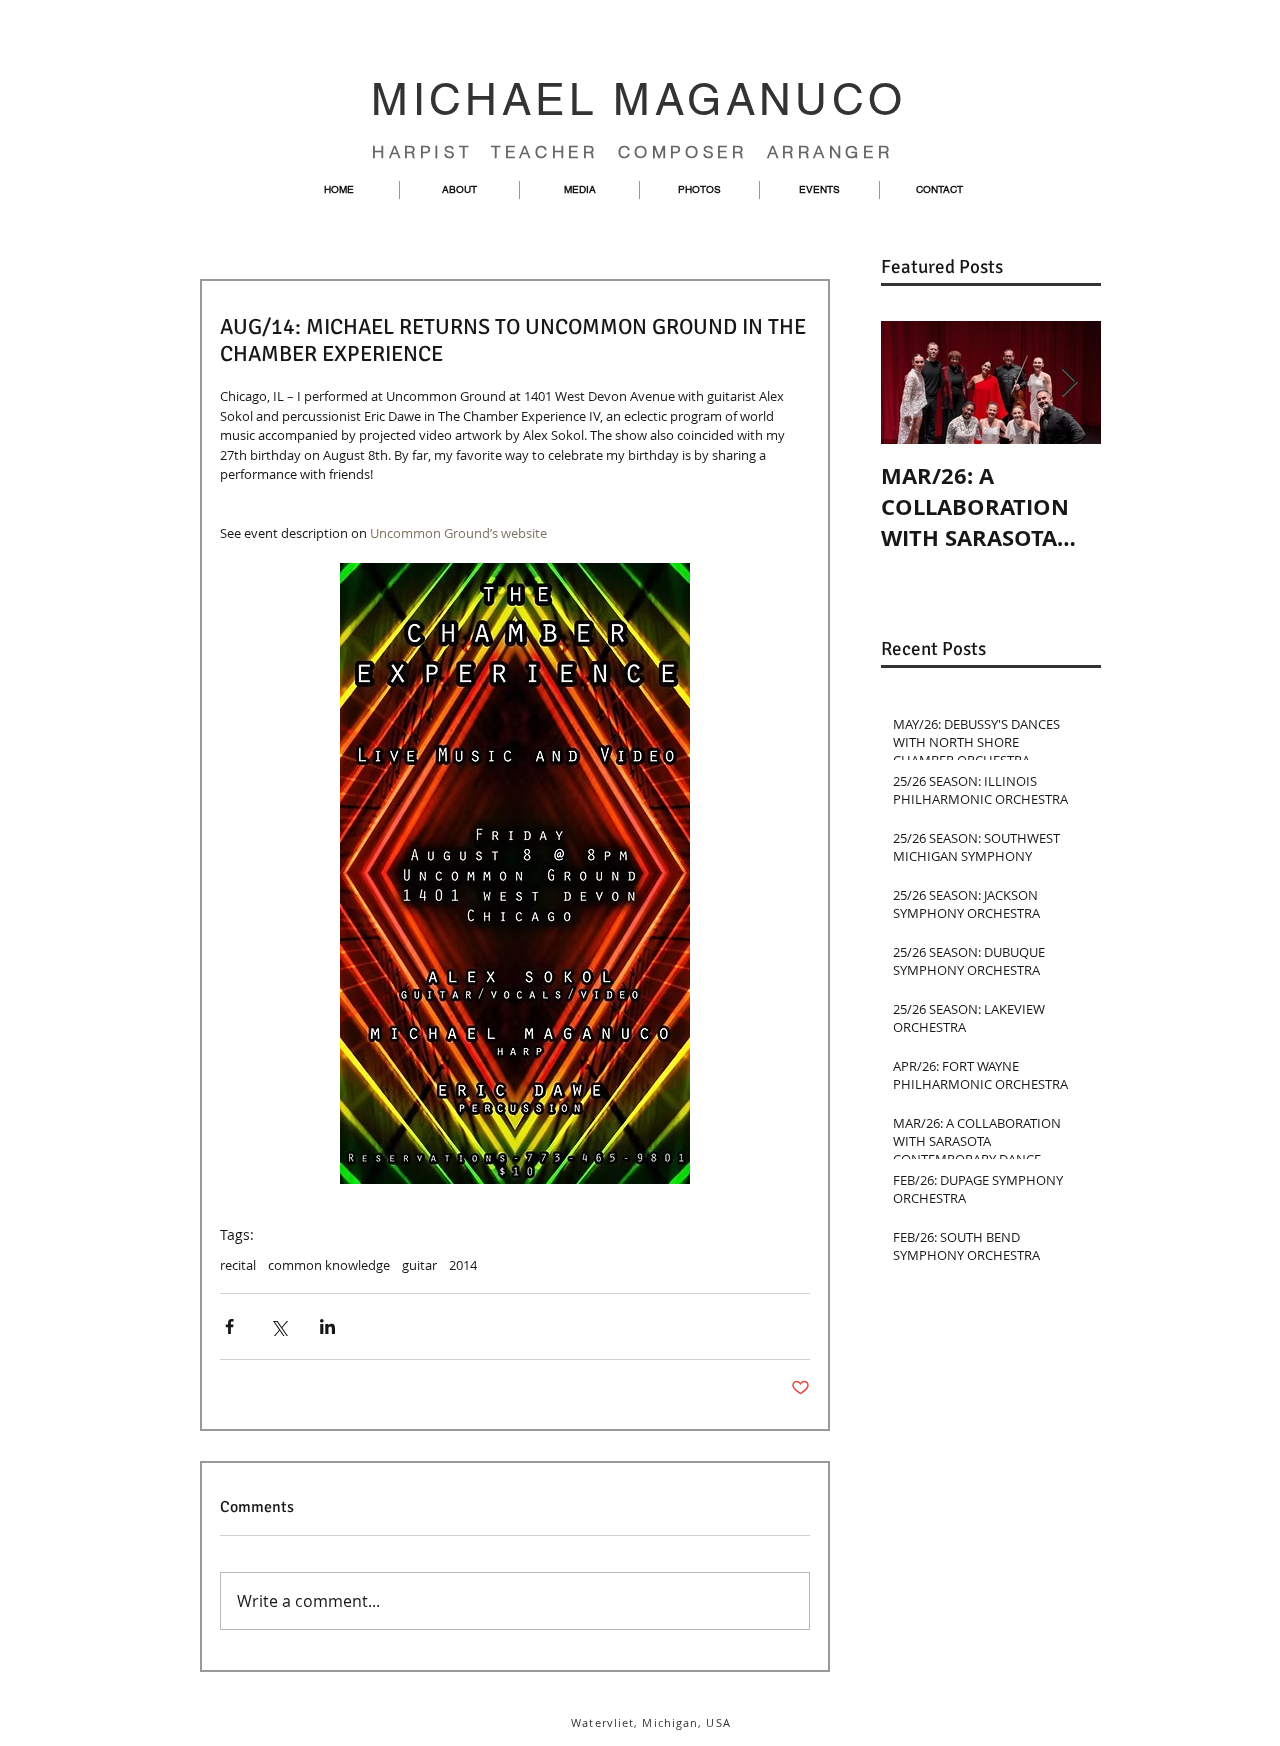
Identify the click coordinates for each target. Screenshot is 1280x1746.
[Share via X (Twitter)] (278, 1326)
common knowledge (329, 1265)
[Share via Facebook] (229, 1326)
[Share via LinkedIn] (327, 1326)
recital (238, 1265)
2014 (463, 1265)
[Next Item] (1069, 382)
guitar (419, 1265)
